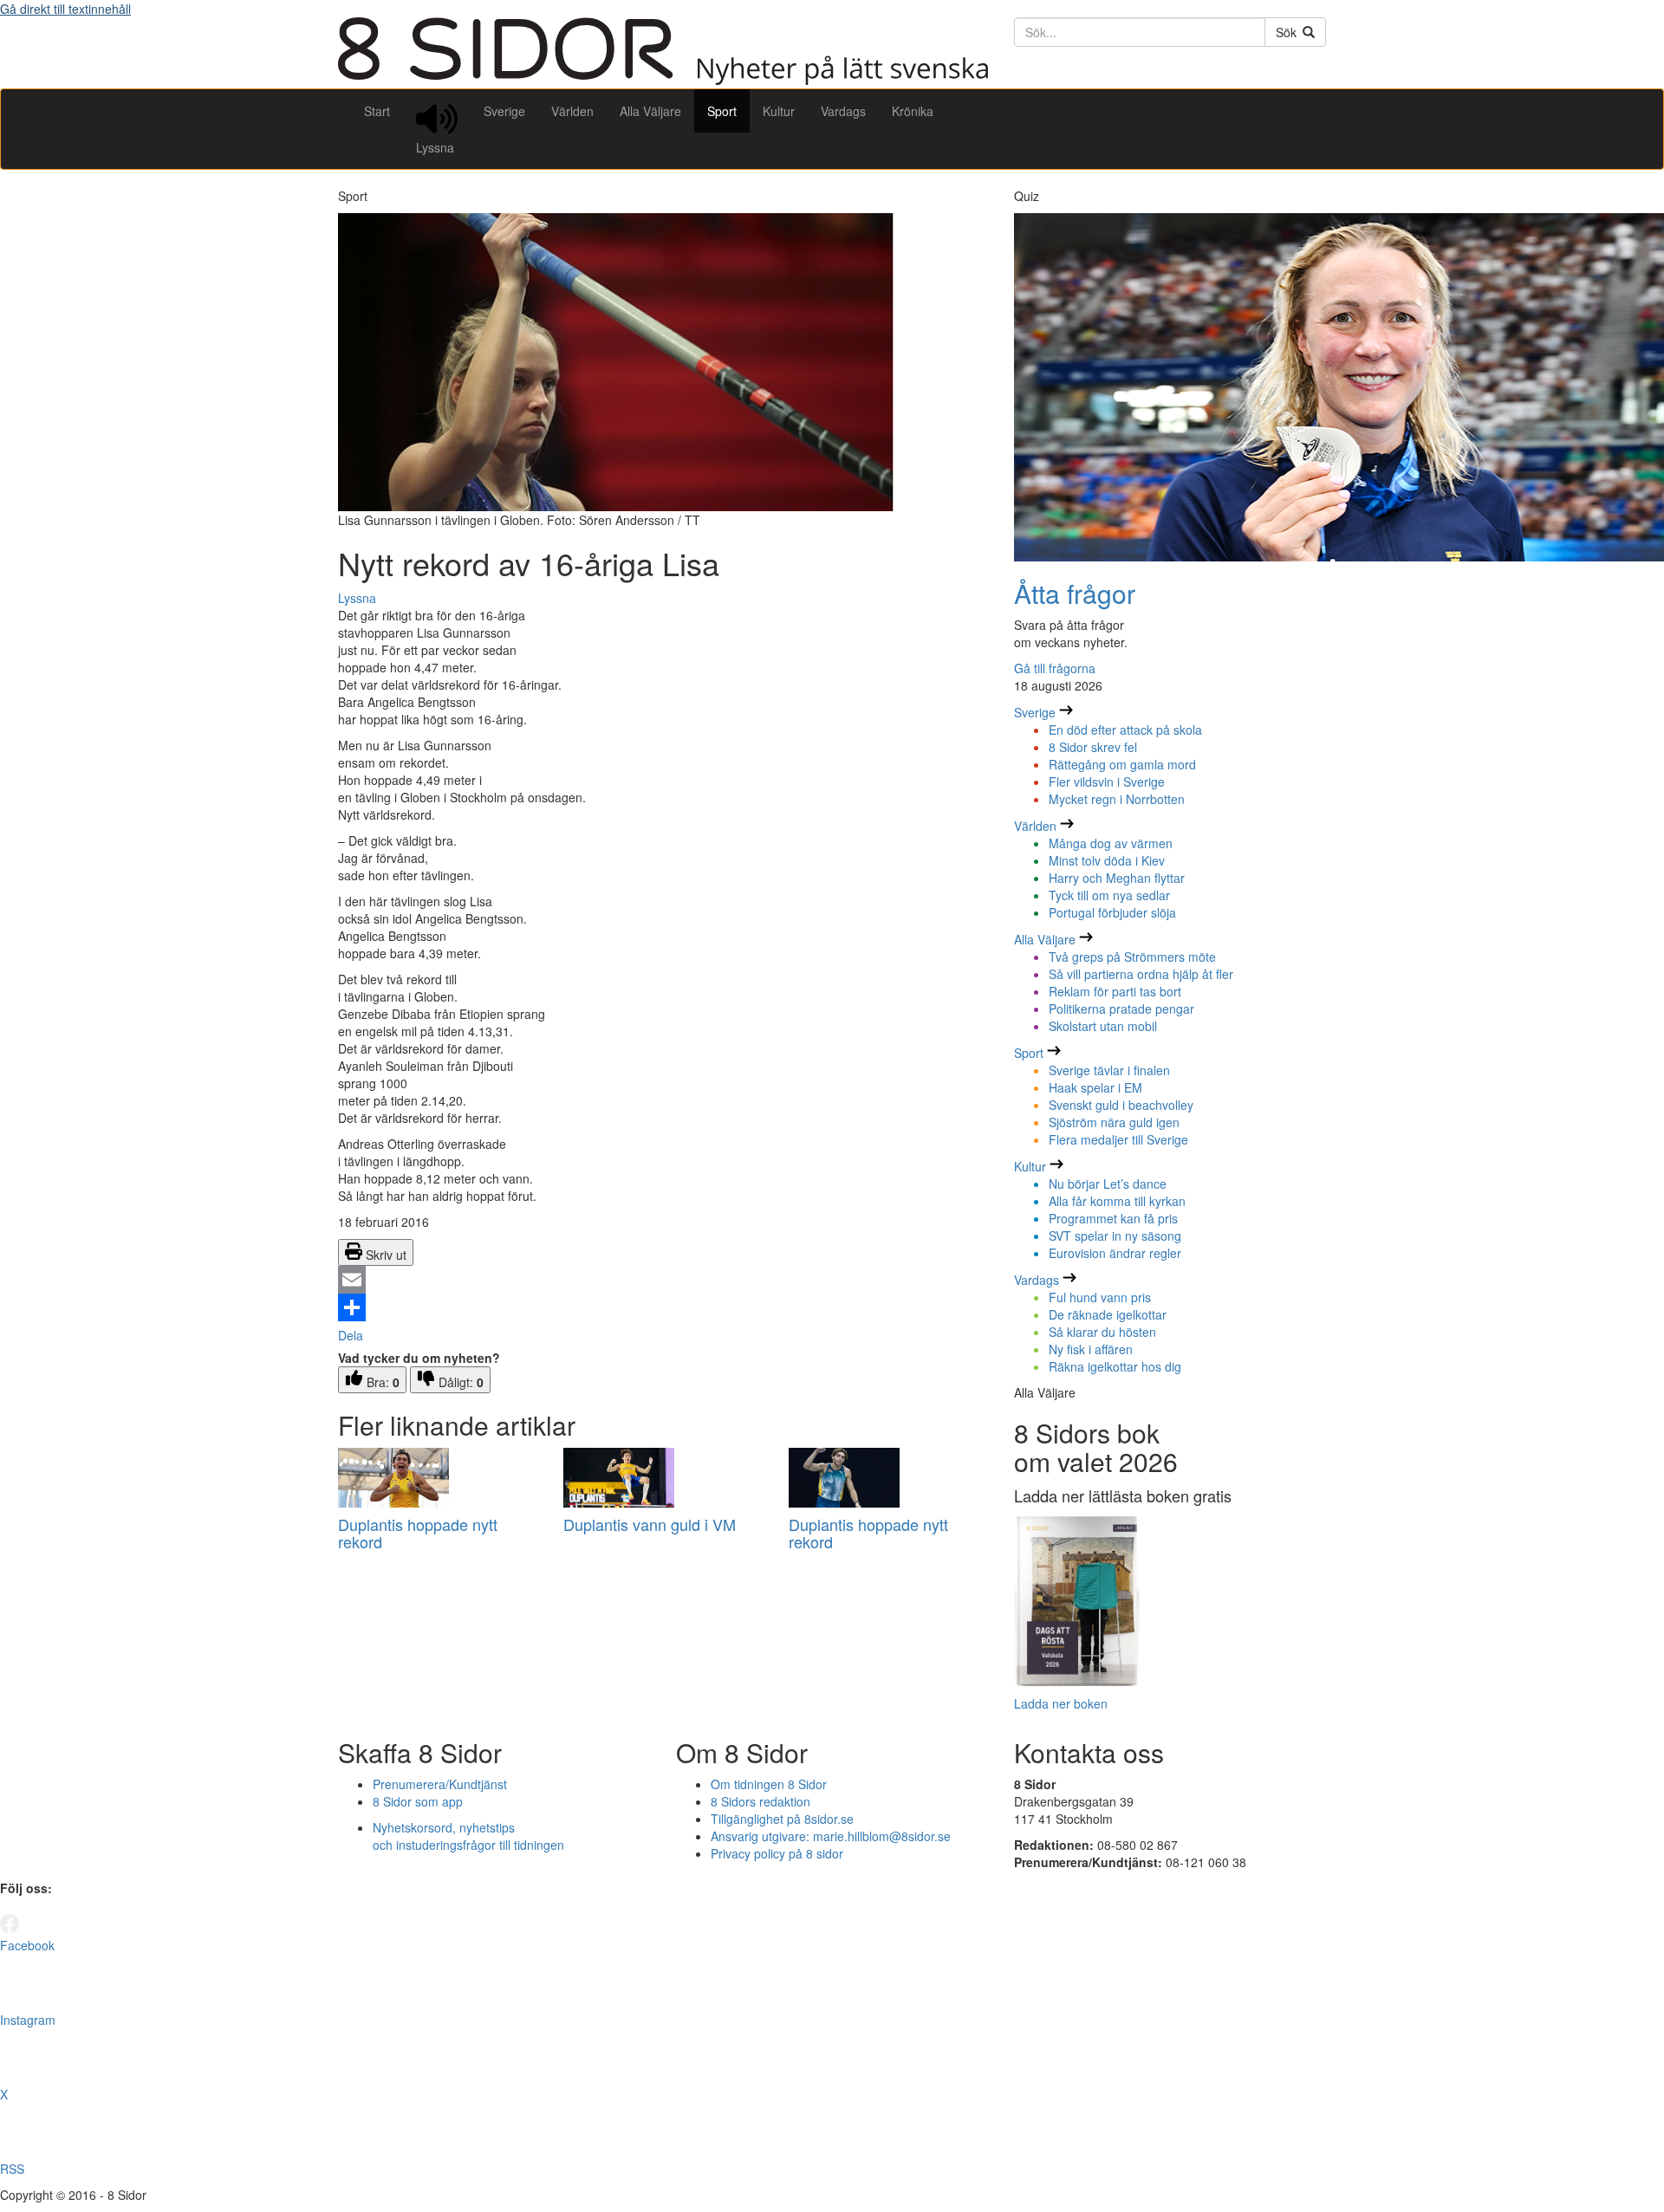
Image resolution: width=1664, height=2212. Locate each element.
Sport (722, 111)
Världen (572, 111)
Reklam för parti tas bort (1115, 991)
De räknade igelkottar (1108, 1314)
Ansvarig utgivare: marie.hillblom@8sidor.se (831, 1836)
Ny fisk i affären (1091, 1349)
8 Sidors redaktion (760, 1801)
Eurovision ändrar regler (1115, 1253)
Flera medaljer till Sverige (1118, 1139)
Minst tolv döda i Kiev (1107, 860)
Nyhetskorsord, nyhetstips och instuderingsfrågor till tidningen (468, 1836)
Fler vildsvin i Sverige (1107, 782)
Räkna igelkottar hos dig (1115, 1366)
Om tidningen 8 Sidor (769, 1784)
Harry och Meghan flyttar (1117, 878)
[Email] (663, 1280)
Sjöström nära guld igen (1114, 1122)
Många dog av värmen (1111, 843)
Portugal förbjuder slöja (1112, 912)
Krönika (913, 111)
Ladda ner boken (1061, 1703)
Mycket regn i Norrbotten (1117, 799)
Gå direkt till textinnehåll (65, 9)
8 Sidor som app (418, 1801)
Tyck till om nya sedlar (1109, 895)
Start (377, 111)
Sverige (504, 111)
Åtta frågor (1075, 593)
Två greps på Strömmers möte (1132, 957)
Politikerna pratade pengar (1121, 1009)
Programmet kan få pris (1113, 1218)
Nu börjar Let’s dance (1108, 1184)
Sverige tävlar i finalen (1109, 1070)
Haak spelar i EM (1095, 1087)
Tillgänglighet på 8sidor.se (782, 1819)
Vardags (843, 111)
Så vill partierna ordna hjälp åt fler (1141, 974)
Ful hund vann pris (1100, 1297)
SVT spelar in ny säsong (1115, 1236)
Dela (351, 1335)
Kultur (779, 111)
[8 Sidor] (663, 80)
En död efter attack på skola (1125, 730)
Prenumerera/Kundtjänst (440, 1784)
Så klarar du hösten (1102, 1332)
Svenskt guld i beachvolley (1121, 1105)
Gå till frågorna (1055, 668)
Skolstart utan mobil (1103, 1026)
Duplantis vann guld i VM (650, 1524)
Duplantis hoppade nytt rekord (418, 1533)
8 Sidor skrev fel (1093, 747)
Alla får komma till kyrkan (1117, 1201)
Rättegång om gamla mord (1122, 764)
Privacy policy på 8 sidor (777, 1853)
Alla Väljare (650, 111)
